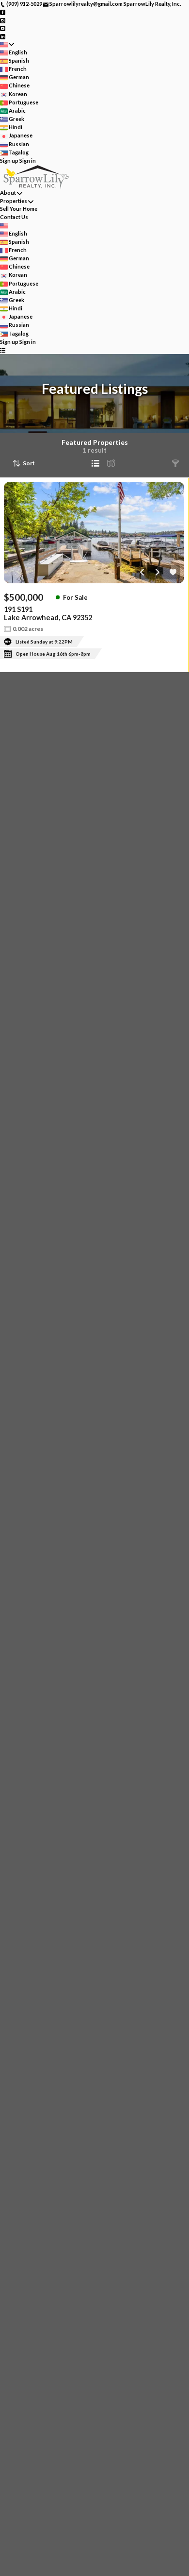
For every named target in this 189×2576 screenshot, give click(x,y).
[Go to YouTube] (3, 28)
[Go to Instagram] (3, 20)
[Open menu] (3, 350)
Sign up (9, 161)
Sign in (28, 161)
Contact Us (14, 217)
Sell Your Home (19, 209)
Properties (14, 201)
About (8, 193)
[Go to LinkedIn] (3, 36)
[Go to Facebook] (3, 12)
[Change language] (7, 44)
